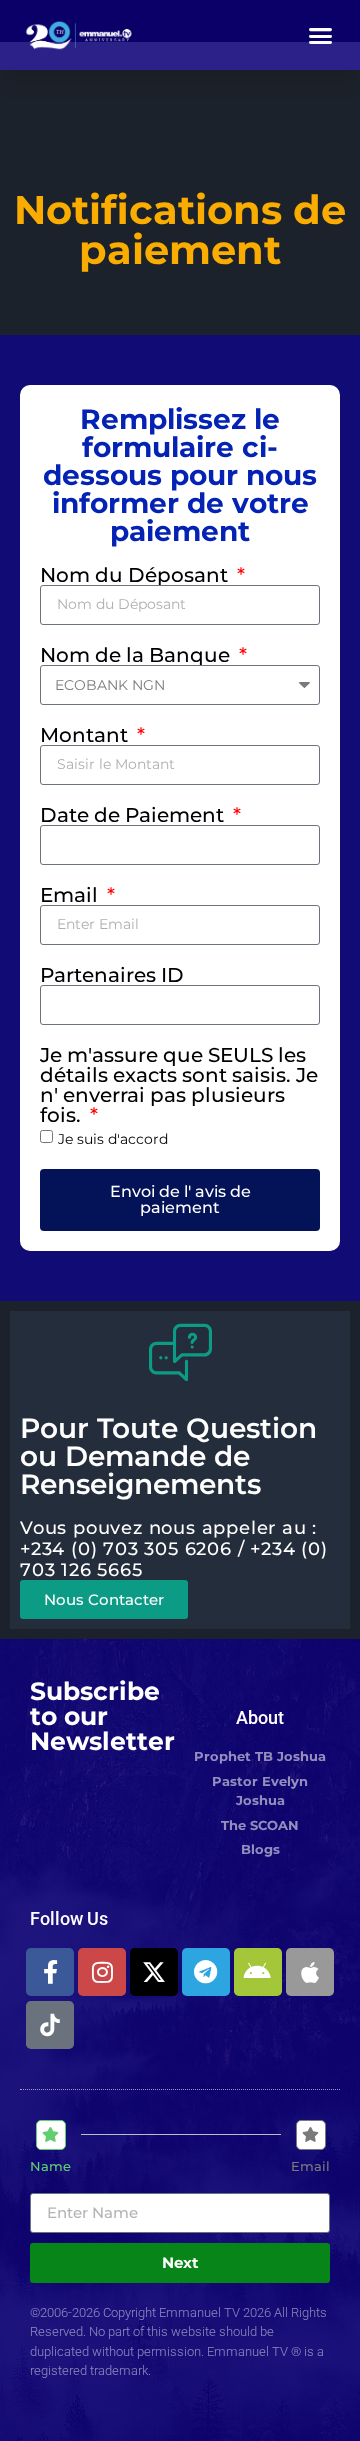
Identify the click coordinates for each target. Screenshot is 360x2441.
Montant (86, 735)
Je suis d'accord (113, 1139)
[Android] (258, 1972)
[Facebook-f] (50, 1972)
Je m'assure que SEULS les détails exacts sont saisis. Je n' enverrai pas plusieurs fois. (179, 1085)
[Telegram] (206, 1972)
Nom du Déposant (136, 575)
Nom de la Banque (137, 655)
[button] (321, 35)
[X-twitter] (154, 1972)
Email (71, 895)
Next (180, 2262)
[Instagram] (102, 1972)
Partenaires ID (112, 975)
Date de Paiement (134, 815)
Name (50, 2166)
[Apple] (310, 1972)
